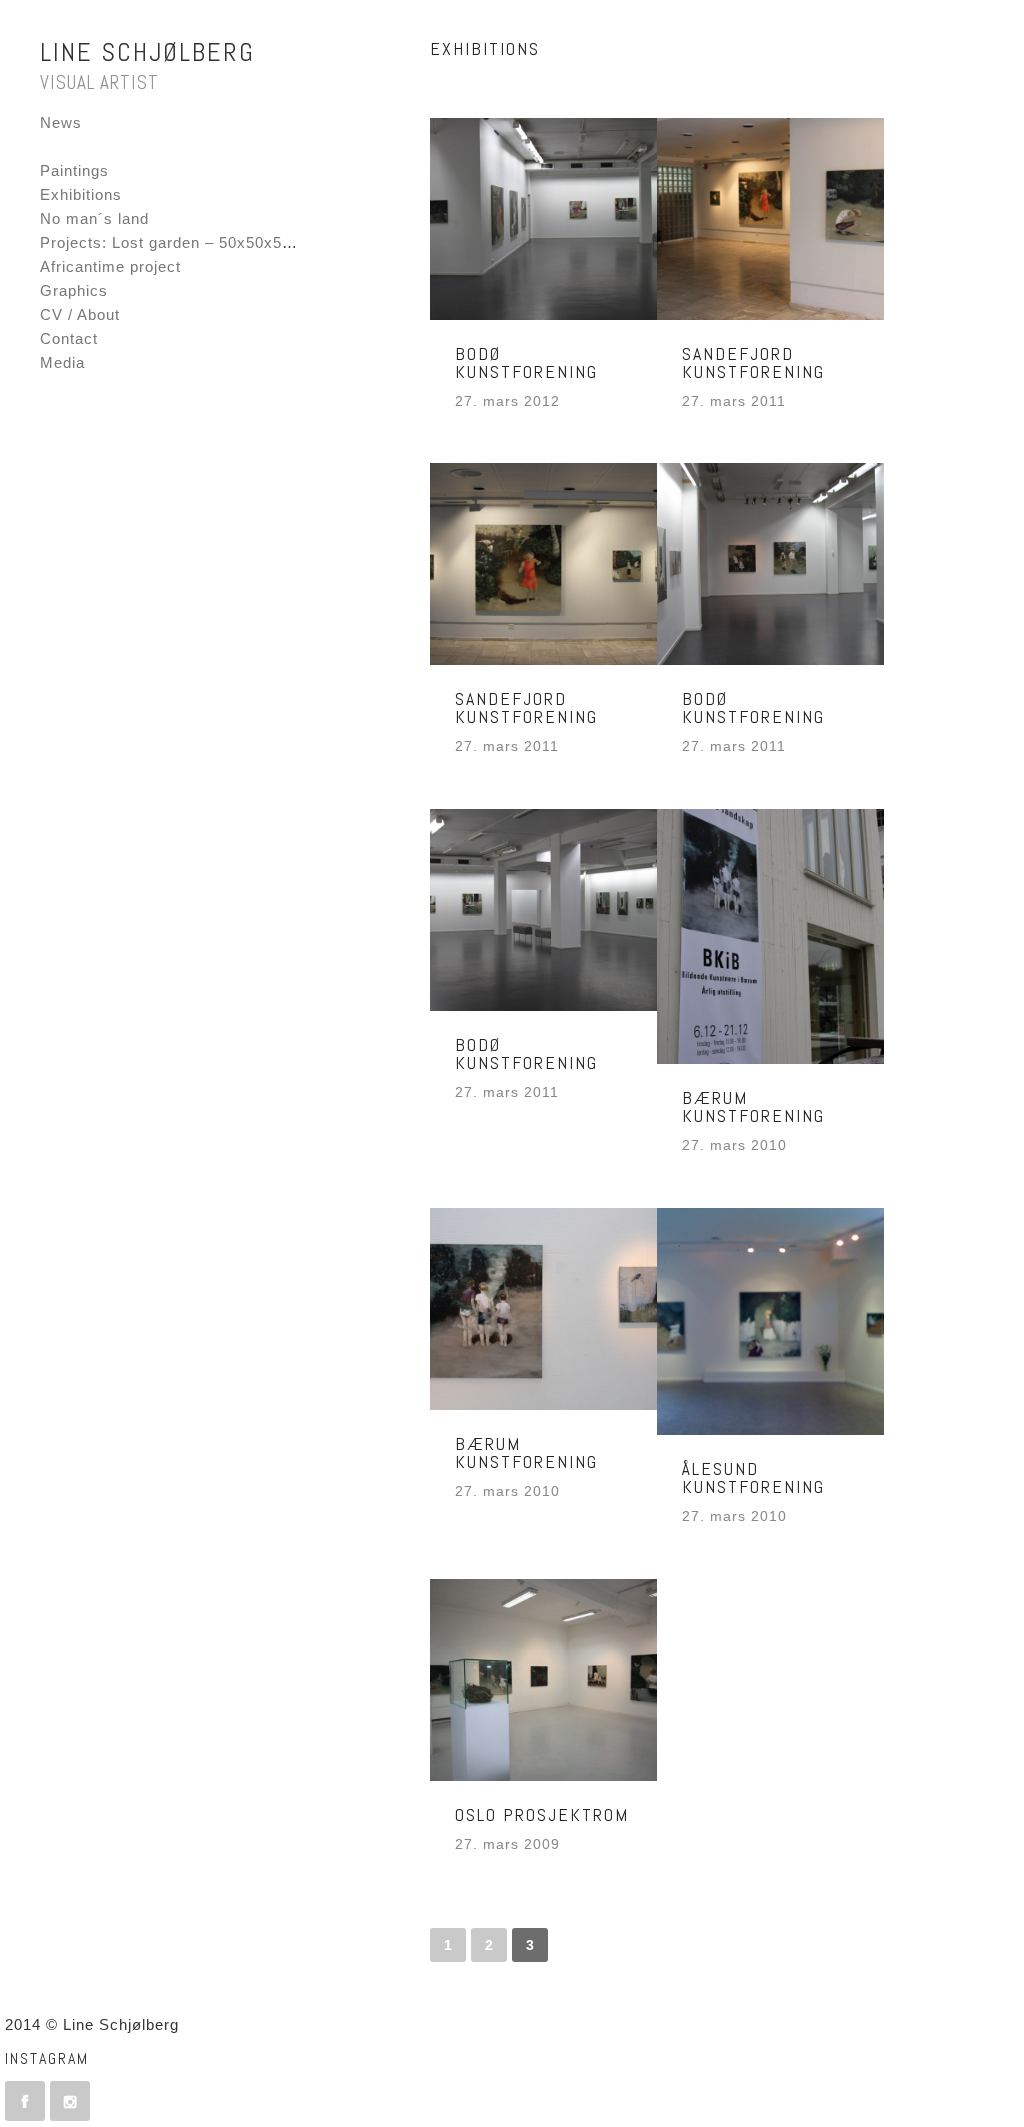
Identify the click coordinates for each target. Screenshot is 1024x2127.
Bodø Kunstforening (526, 362)
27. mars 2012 (507, 401)
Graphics (74, 290)
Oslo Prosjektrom (542, 1814)
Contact (69, 338)
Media (62, 362)
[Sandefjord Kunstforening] (770, 219)
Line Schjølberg (147, 52)
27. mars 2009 (507, 1844)
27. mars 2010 (734, 1145)
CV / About (80, 314)
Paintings (74, 170)
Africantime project (110, 266)
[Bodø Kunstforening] (543, 219)
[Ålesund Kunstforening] (770, 1321)
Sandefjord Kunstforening (753, 362)
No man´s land (94, 218)
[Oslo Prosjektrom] (543, 1680)
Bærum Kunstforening (753, 1106)
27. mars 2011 (734, 401)
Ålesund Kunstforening (753, 1477)
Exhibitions (81, 194)
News (61, 122)
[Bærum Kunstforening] (770, 936)
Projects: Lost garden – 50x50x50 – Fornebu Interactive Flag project (294, 242)
